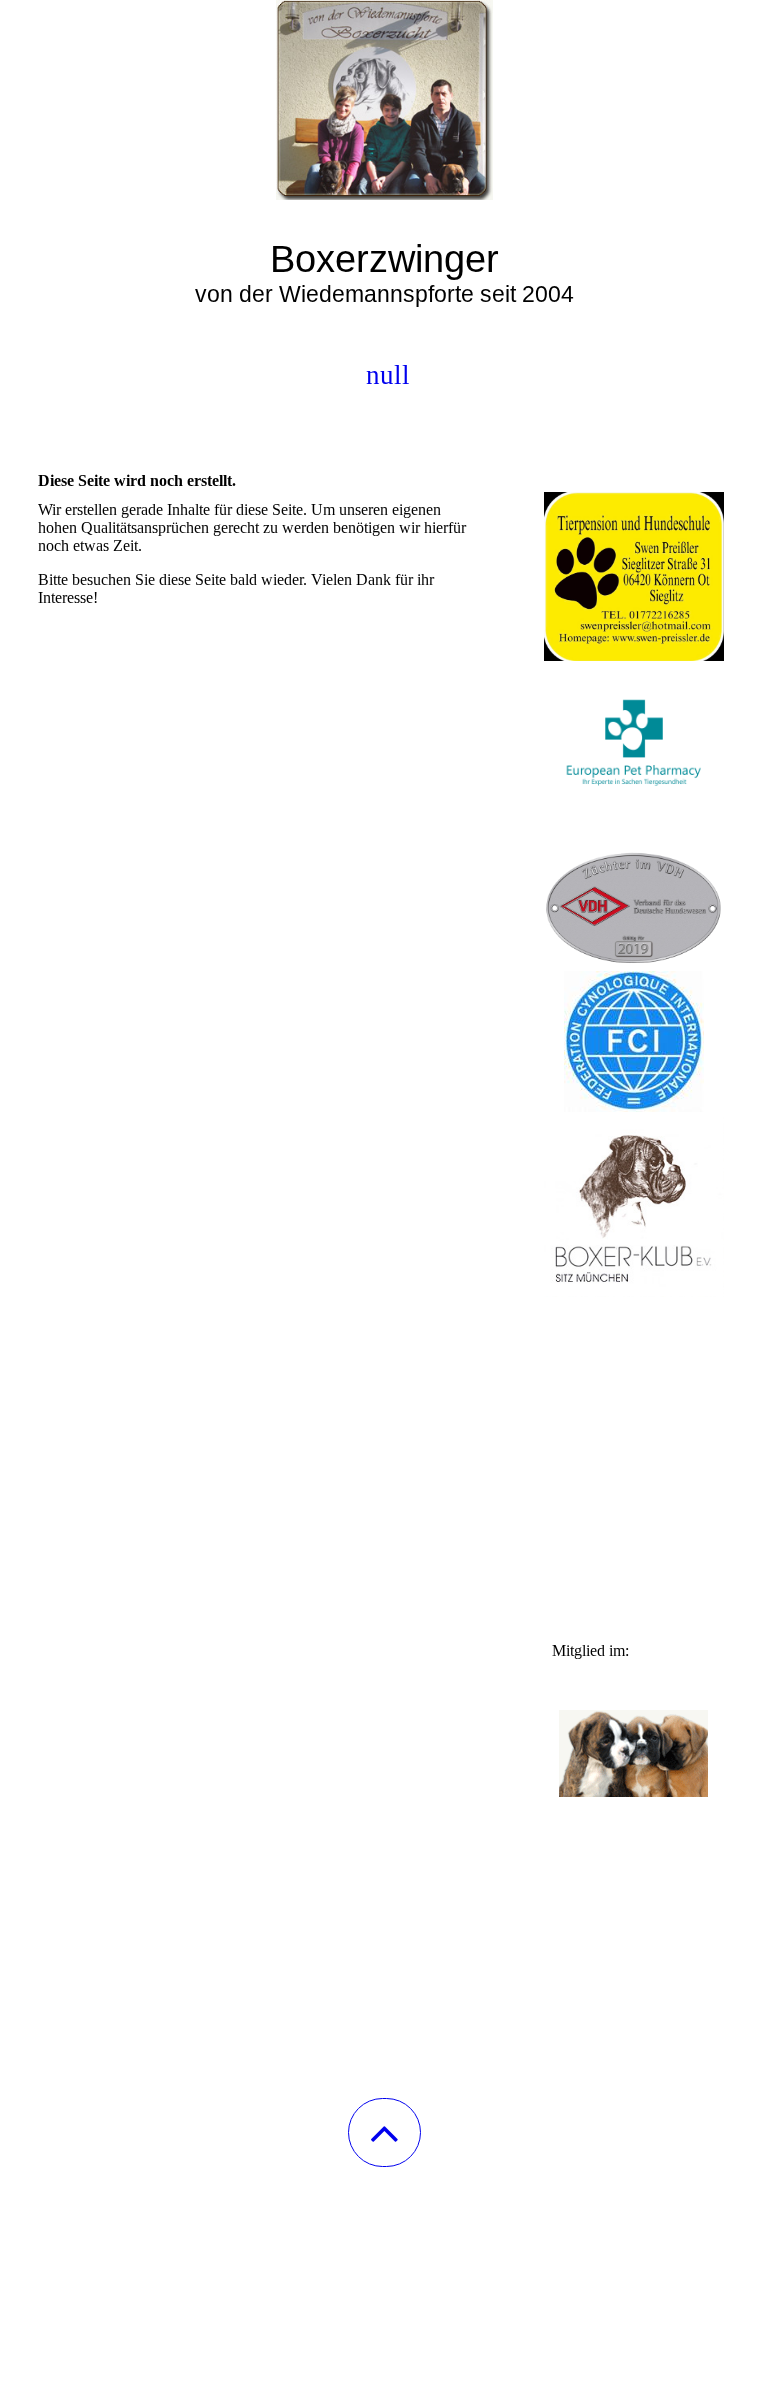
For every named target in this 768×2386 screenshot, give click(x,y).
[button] (384, 2132)
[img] (384, 100)
